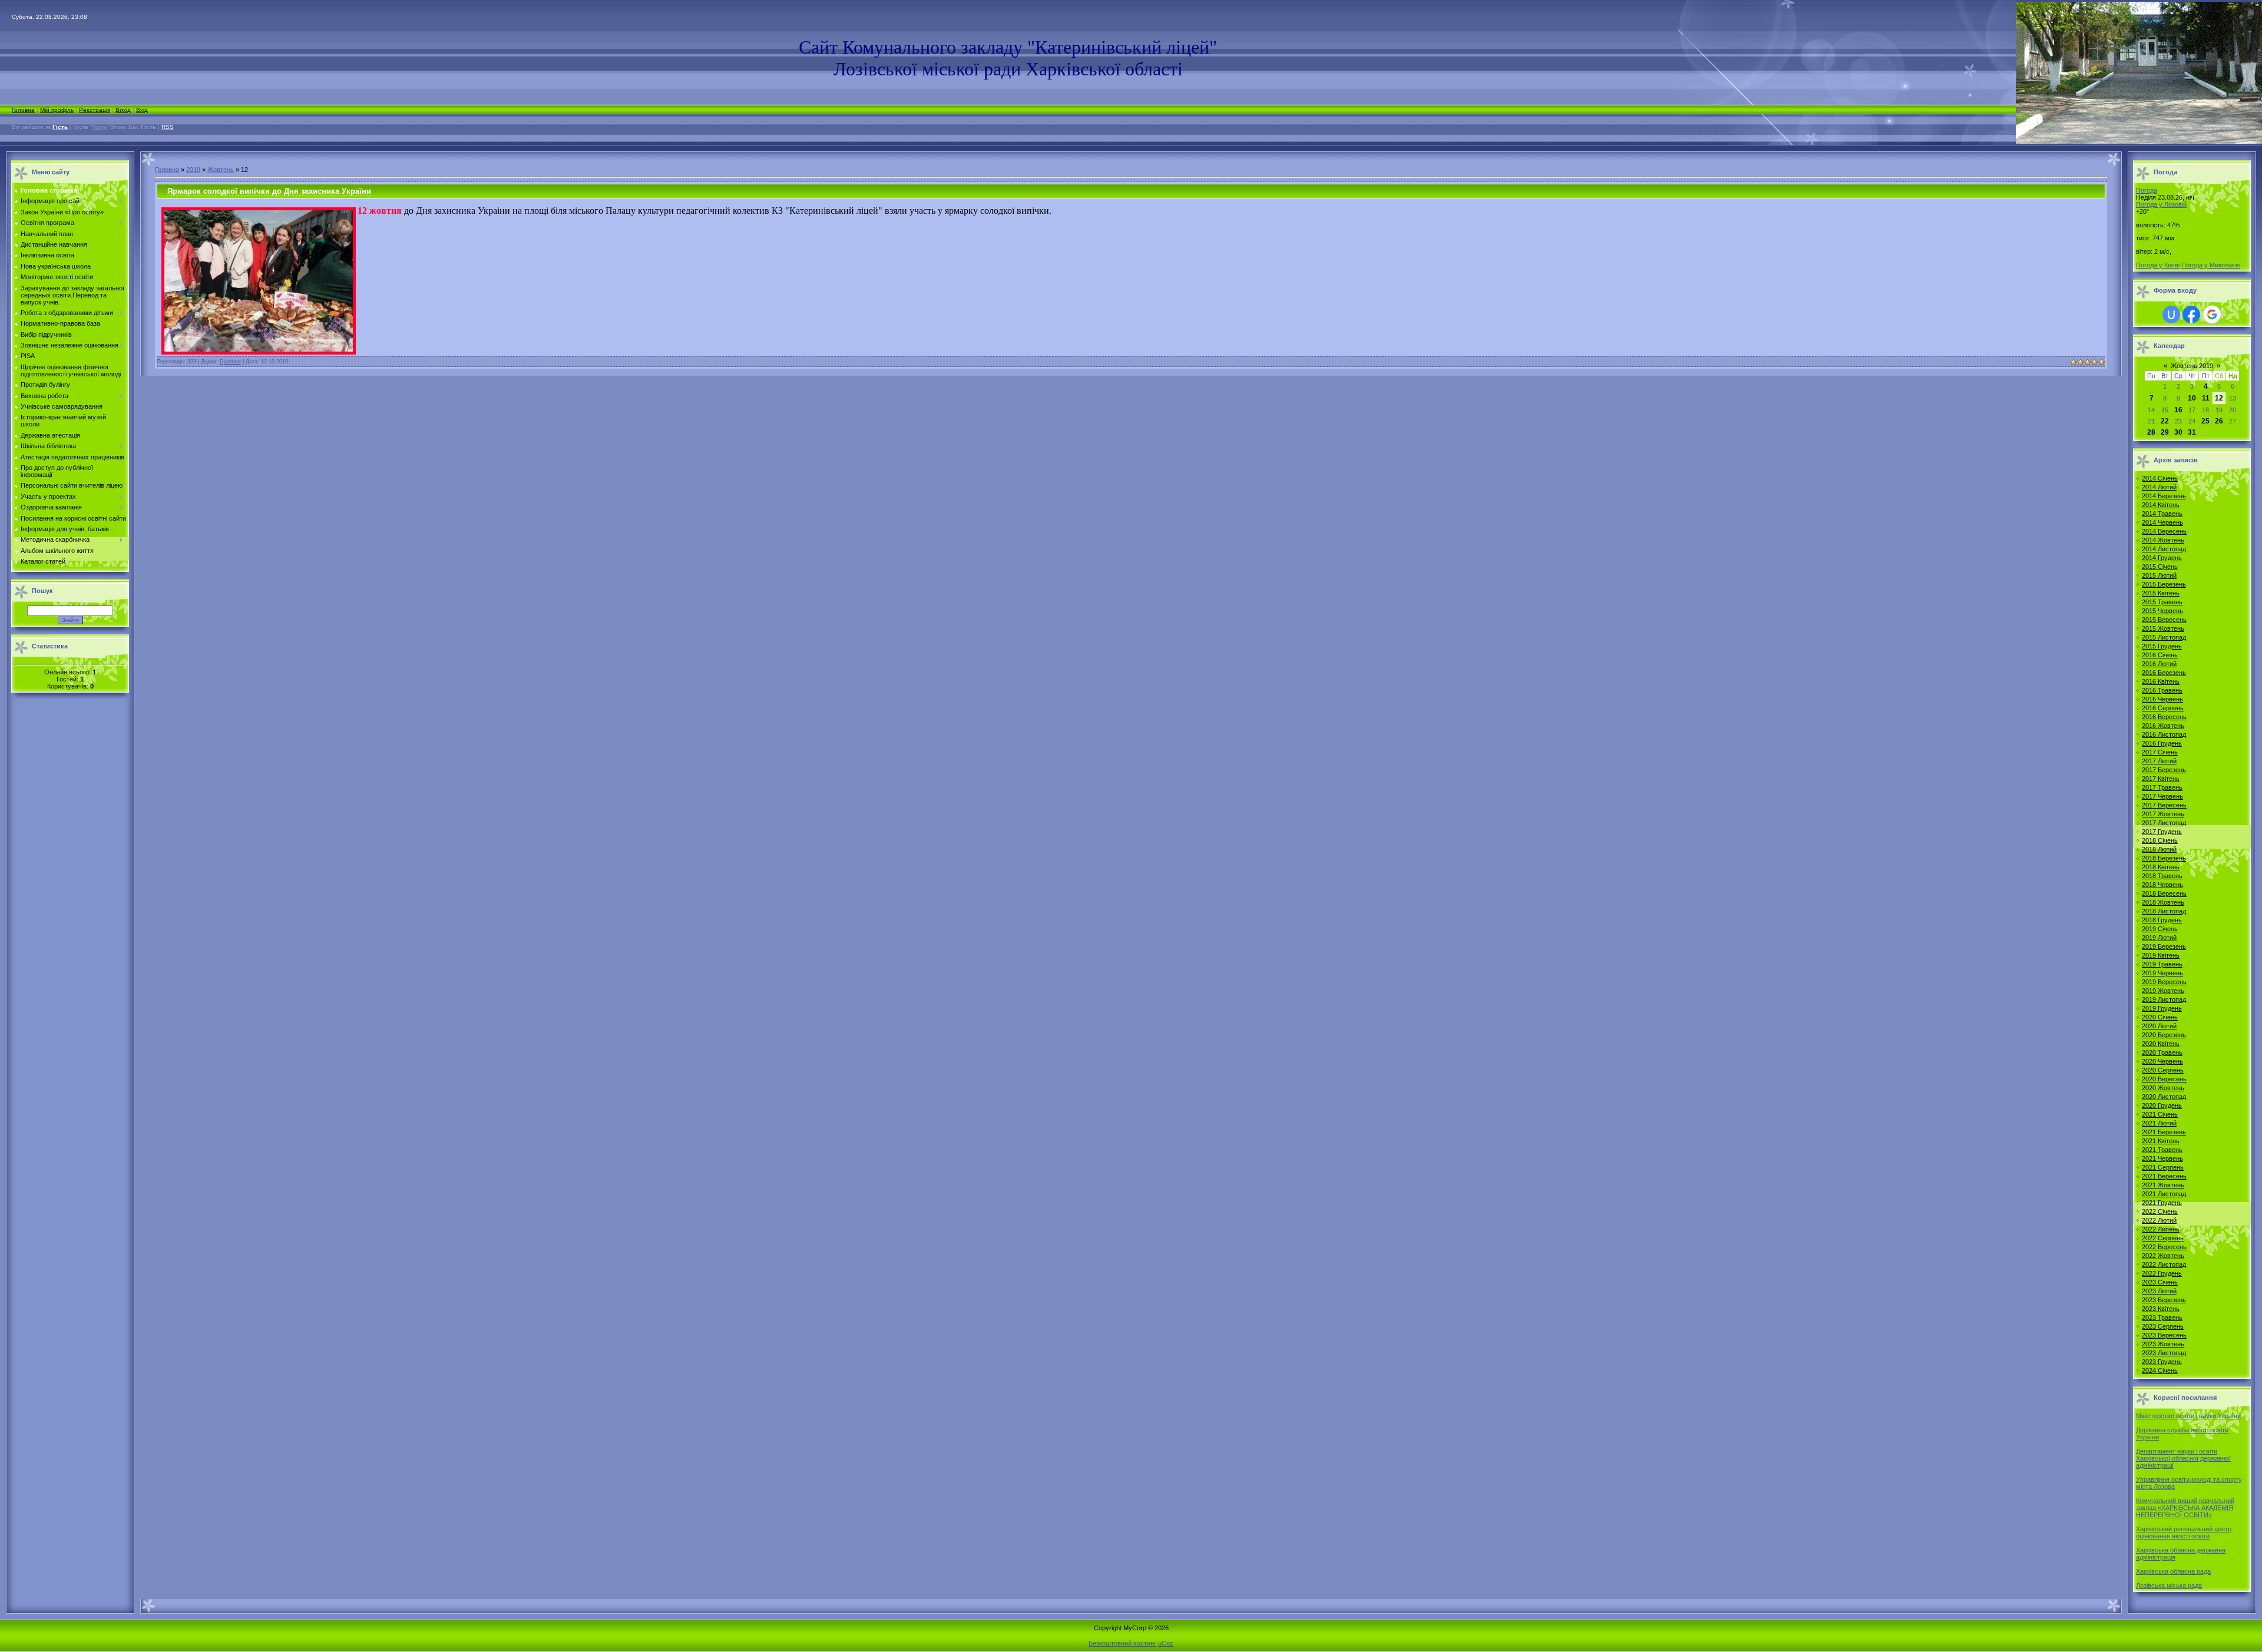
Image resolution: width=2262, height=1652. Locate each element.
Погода (2147, 190)
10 (2192, 398)
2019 (193, 170)
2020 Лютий (2159, 1026)
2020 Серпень (2163, 1070)
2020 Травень (2162, 1052)
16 (2178, 410)
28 (2151, 432)
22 (2165, 421)
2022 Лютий (2159, 1220)
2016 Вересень (2164, 717)
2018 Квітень (2161, 867)
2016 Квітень (2161, 681)
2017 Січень (2160, 752)
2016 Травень (2162, 690)
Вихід (123, 110)
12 (2219, 398)
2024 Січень (2160, 1370)
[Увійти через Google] (2212, 314)
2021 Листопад (2164, 1194)
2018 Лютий (2159, 849)
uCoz (1166, 1643)
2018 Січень (2160, 840)
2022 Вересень (2164, 1247)
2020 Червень (2162, 1061)
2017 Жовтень (2163, 814)
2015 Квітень (2161, 593)
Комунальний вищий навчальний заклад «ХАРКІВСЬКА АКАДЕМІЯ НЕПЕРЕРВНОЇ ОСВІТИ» (2185, 1508)
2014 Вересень (2164, 531)
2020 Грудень (2162, 1105)
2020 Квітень (2161, 1044)
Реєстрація (95, 110)
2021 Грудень (2162, 1203)
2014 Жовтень (2163, 540)
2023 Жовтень (2163, 1344)
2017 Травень (2162, 787)
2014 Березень (2164, 496)
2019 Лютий (2159, 938)
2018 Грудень (2162, 920)
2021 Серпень (2163, 1167)
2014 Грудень (2162, 558)
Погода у (2161, 204)
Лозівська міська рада (2169, 1585)
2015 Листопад (2164, 637)
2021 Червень (2162, 1158)
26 (2219, 421)
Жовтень (221, 170)
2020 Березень (2164, 1035)
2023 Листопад (2164, 1353)
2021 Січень (2160, 1114)
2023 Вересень (2164, 1335)
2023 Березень (2164, 1300)
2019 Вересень (2164, 982)
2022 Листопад (2164, 1264)
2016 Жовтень (2163, 726)
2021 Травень (2162, 1150)
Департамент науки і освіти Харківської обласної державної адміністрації (2183, 1458)
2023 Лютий (2159, 1291)
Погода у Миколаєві (2211, 265)
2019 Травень (2162, 964)
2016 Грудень (2162, 743)
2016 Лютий (2159, 664)
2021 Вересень (2164, 1176)
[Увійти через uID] (2171, 314)
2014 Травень (2162, 514)
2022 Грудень (2162, 1273)
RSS (168, 127)
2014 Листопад (2164, 549)
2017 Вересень (2164, 805)
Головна (23, 110)
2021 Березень (2164, 1132)
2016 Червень (2162, 699)
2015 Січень (2160, 567)
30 (2178, 432)
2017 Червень (2162, 796)
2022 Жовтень (2163, 1256)
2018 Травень (2162, 876)
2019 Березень (2164, 946)
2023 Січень (2160, 1282)
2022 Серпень (2163, 1238)
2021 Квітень (2161, 1141)
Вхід (142, 110)
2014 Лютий (2159, 487)
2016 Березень (2164, 673)
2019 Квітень (2161, 955)
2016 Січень (2160, 655)
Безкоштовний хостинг (1122, 1643)
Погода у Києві (2158, 265)
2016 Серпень (2163, 708)
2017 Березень (2164, 770)
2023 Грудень (2162, 1362)
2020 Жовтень (2163, 1088)
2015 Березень (2164, 584)
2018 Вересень (2164, 893)
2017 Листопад (2164, 823)
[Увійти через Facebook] (2191, 314)
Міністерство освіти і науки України (2188, 1416)
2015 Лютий (2159, 575)
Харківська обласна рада (2173, 1571)
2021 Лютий (2159, 1123)
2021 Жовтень (2163, 1185)
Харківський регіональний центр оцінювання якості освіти (2184, 1532)
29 (2165, 432)
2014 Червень (2162, 522)
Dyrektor (230, 362)
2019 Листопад (2164, 999)
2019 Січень (2160, 929)
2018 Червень (2162, 885)
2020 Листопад (2164, 1097)
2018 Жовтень (2163, 902)
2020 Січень (2160, 1017)
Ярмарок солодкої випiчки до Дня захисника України (269, 191)
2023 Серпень (2163, 1326)
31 (2192, 432)
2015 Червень (2162, 611)
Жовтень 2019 (2192, 366)
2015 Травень (2162, 602)
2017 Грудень (2162, 832)
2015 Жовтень (2163, 628)
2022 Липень (2161, 1229)
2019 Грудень (2162, 1008)
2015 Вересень (2164, 620)
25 (2205, 421)
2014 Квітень (2161, 505)
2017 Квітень (2161, 779)
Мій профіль (57, 110)
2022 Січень (2160, 1211)
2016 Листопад (2164, 734)
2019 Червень (2162, 973)
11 (2206, 398)
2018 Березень (2164, 858)
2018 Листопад (2164, 911)
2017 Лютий (2159, 761)
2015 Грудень (2162, 646)
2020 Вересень (2164, 1079)
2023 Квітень (2161, 1309)
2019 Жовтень (2163, 991)
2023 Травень (2162, 1317)
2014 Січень (2160, 478)
